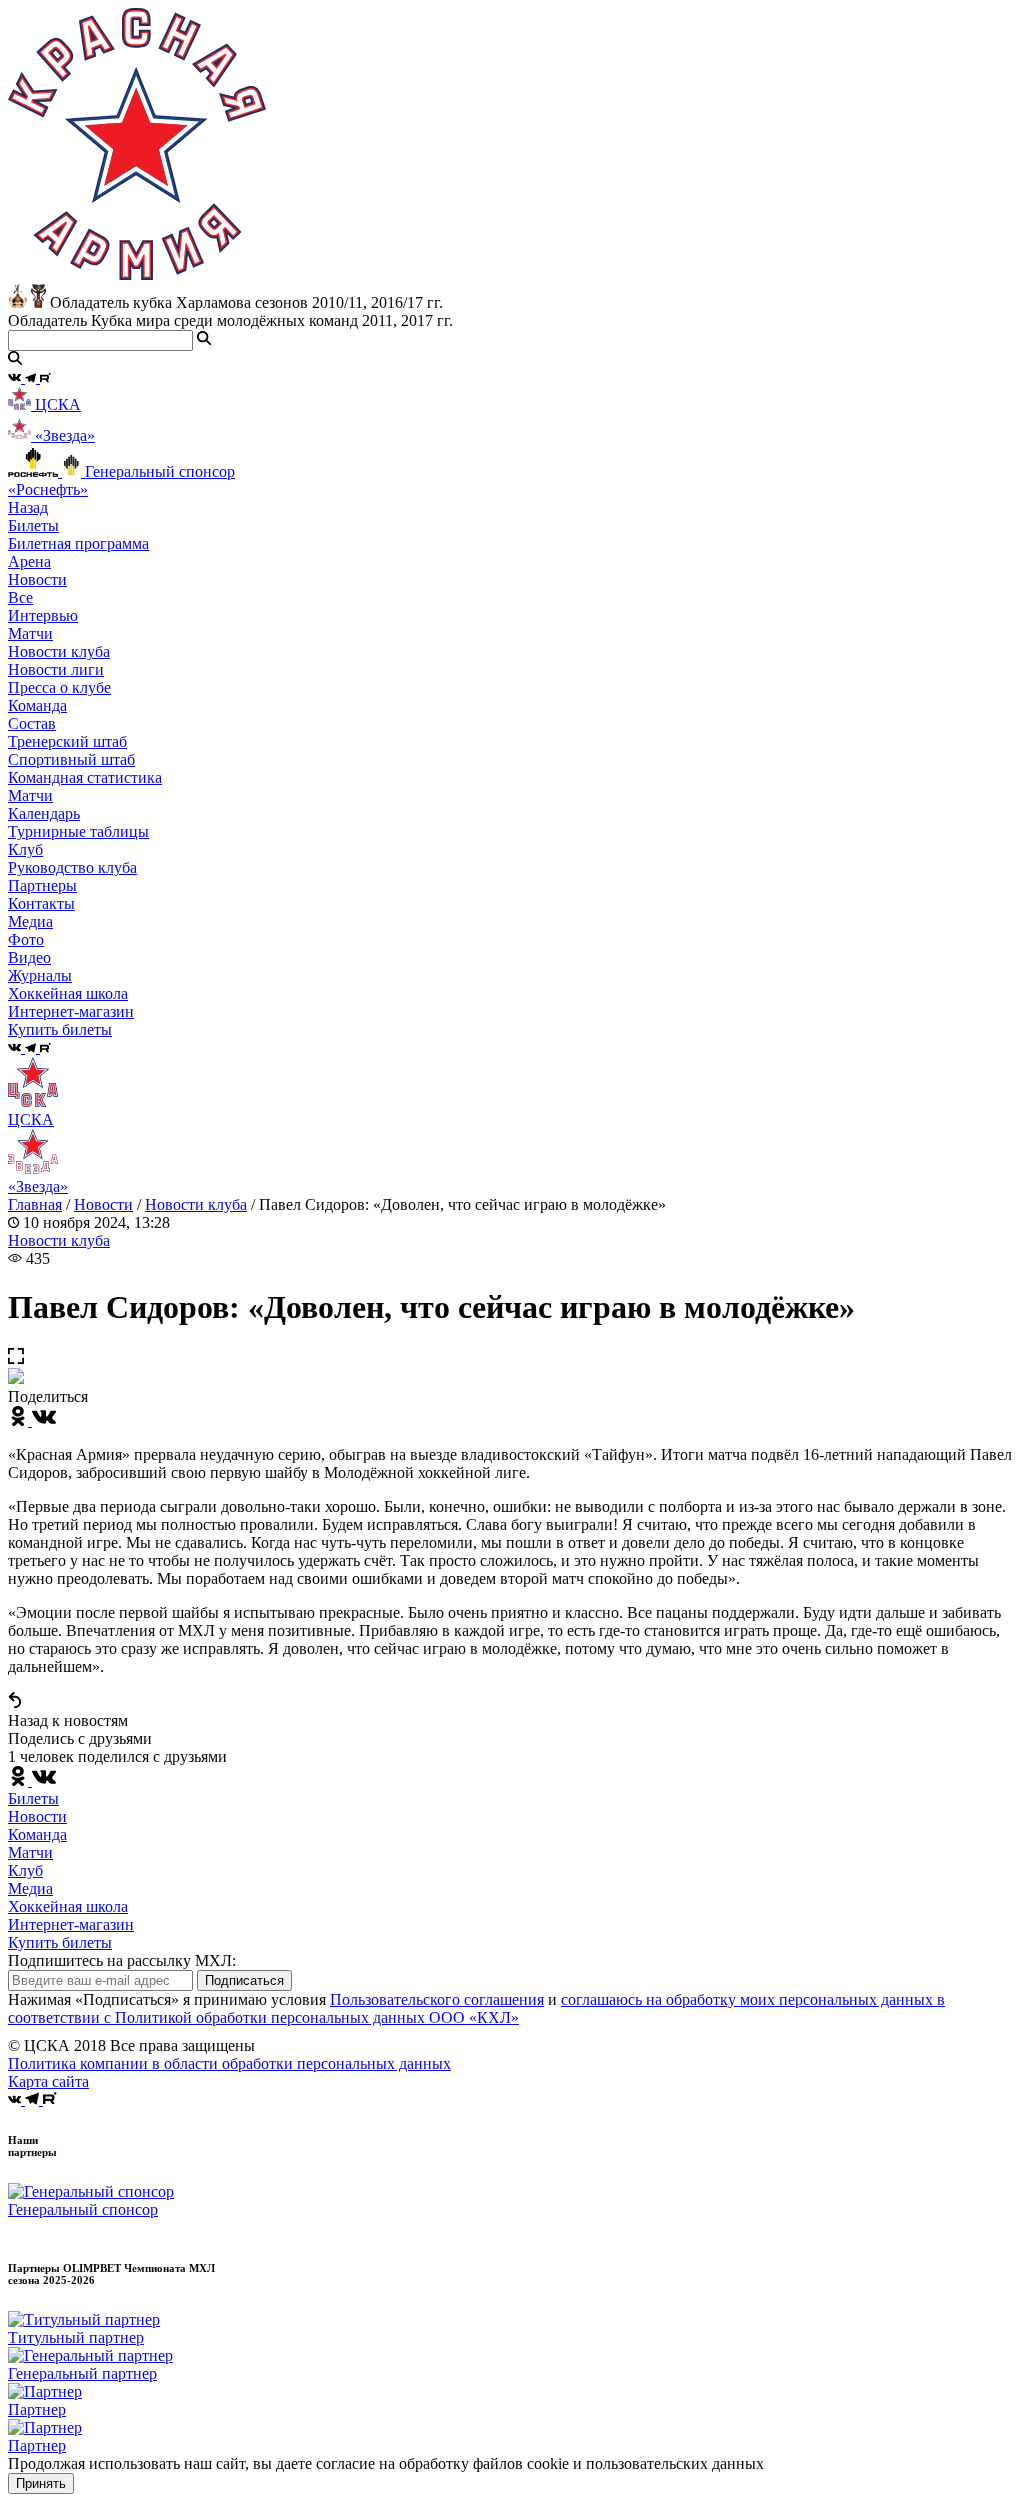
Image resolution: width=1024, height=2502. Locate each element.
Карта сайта (48, 2081)
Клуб (25, 1870)
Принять (41, 2483)
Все (20, 597)
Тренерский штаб (67, 741)
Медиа (30, 1888)
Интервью (43, 615)
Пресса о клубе (59, 687)
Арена (29, 561)
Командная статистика (85, 777)
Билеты (33, 1798)
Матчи (30, 633)
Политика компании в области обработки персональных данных (229, 2063)
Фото (26, 939)
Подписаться (244, 1980)
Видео (29, 957)
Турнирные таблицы (78, 831)
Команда (37, 1834)
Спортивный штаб (71, 759)
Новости (103, 1204)
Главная (35, 1204)
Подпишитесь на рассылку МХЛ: (122, 1960)
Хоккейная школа (68, 1906)
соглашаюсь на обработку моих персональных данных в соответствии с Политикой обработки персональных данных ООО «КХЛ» (476, 2008)
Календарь (44, 813)
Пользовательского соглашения (437, 1999)
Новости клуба (59, 651)
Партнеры (42, 885)
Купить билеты (60, 1942)
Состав (32, 723)
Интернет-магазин (71, 1924)
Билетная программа (78, 543)
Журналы (40, 975)
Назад (28, 507)
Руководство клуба (72, 867)
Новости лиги (56, 669)
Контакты (41, 903)
